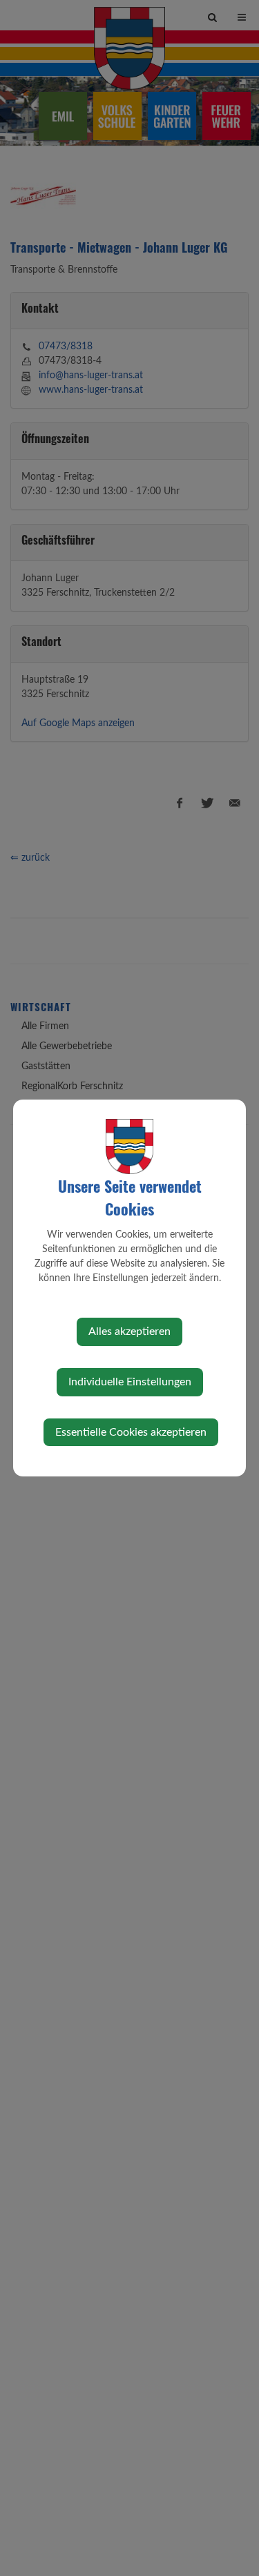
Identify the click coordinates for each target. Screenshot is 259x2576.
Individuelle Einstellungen (130, 1382)
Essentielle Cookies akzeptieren (131, 1432)
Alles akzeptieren (129, 1331)
